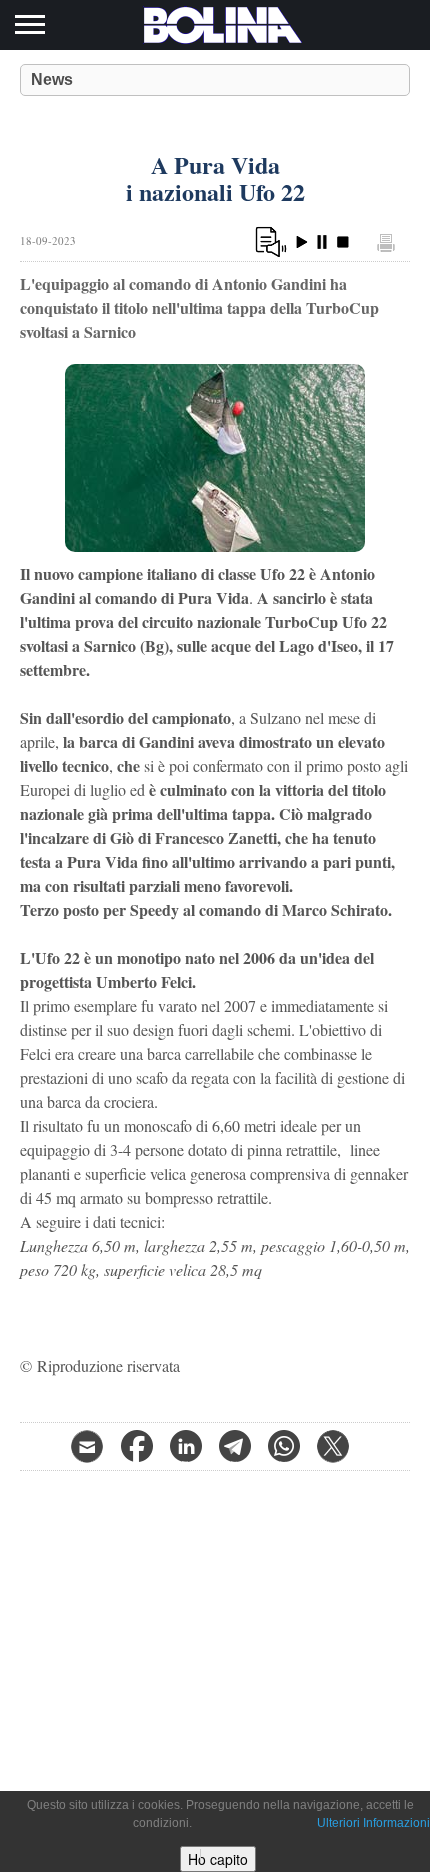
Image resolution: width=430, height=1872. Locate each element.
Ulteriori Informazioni (373, 1823)
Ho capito (218, 1859)
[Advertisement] (215, 1611)
